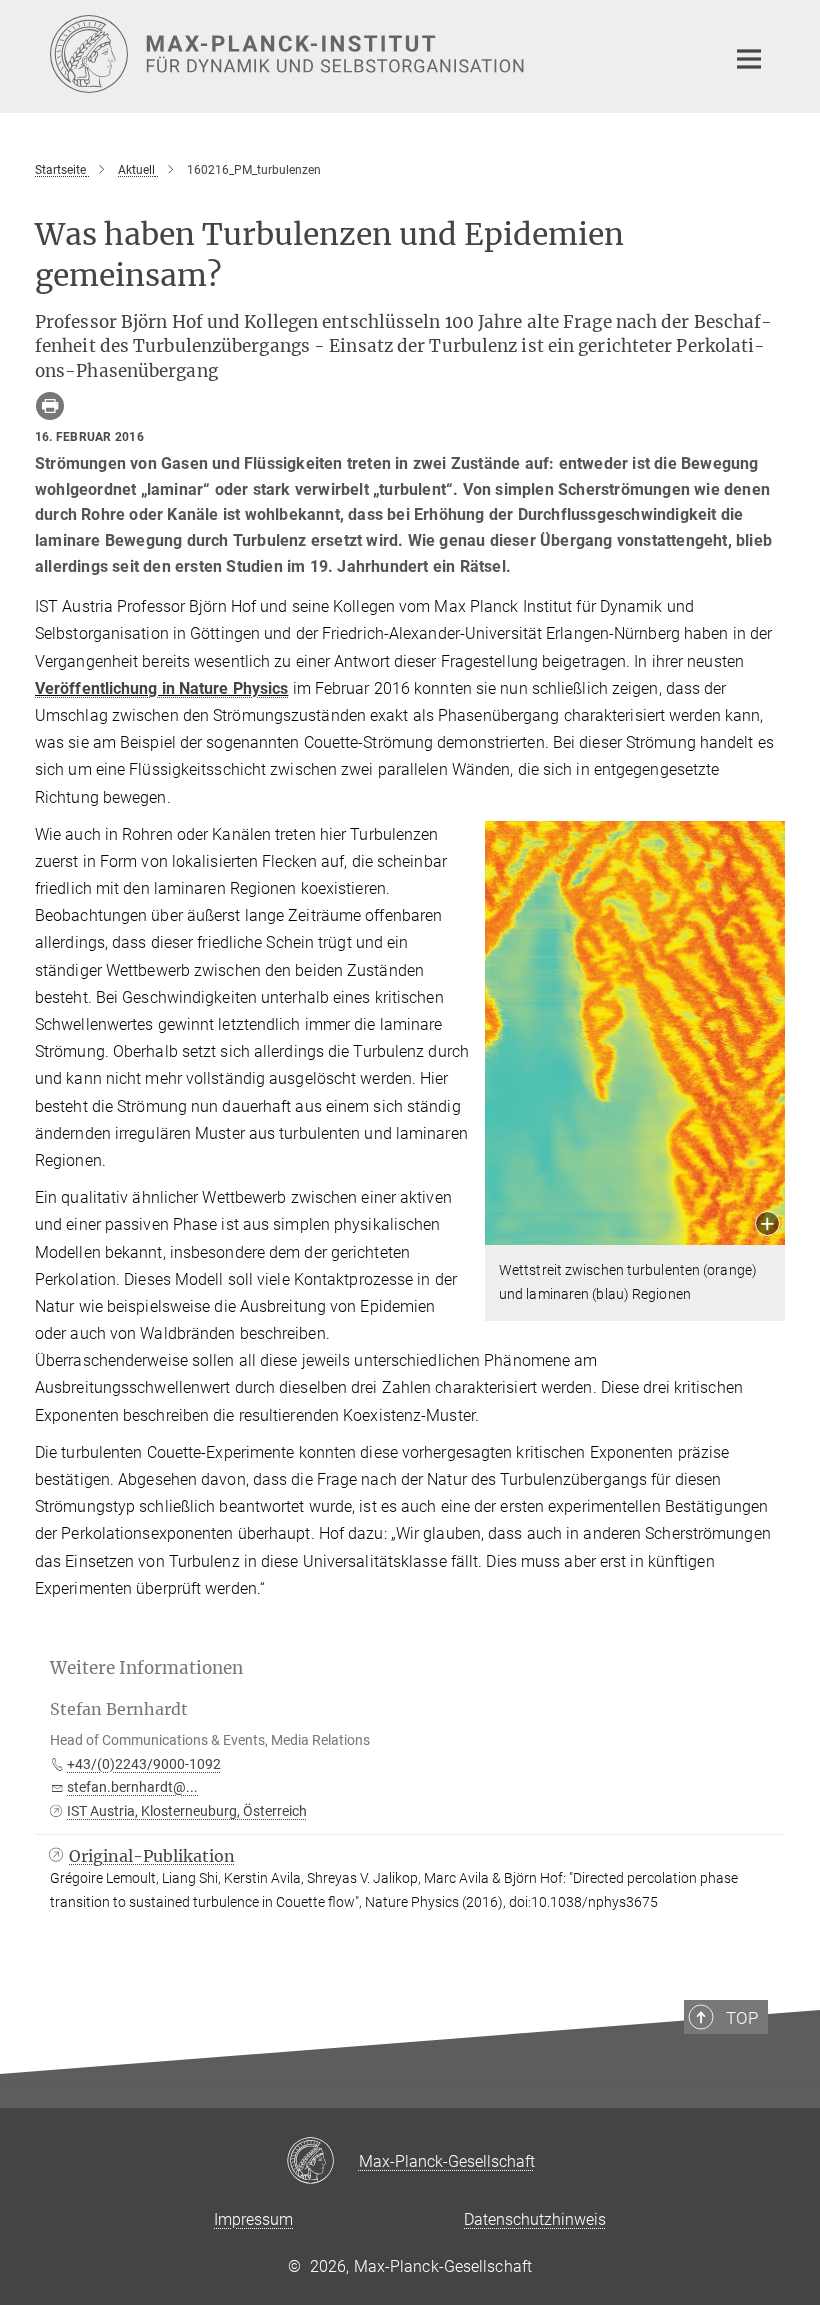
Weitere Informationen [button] (146, 1668)
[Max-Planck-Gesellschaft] (322, 2162)
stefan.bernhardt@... (132, 1787)
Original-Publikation (152, 1856)
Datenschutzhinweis (535, 2219)
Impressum (253, 2219)
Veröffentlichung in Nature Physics (161, 688)
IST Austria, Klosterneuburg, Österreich (187, 1811)
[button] (767, 1225)
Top (742, 2018)
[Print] (50, 406)
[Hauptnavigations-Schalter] (749, 59)
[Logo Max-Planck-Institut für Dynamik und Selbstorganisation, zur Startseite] (375, 54)
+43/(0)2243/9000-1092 (144, 1764)
